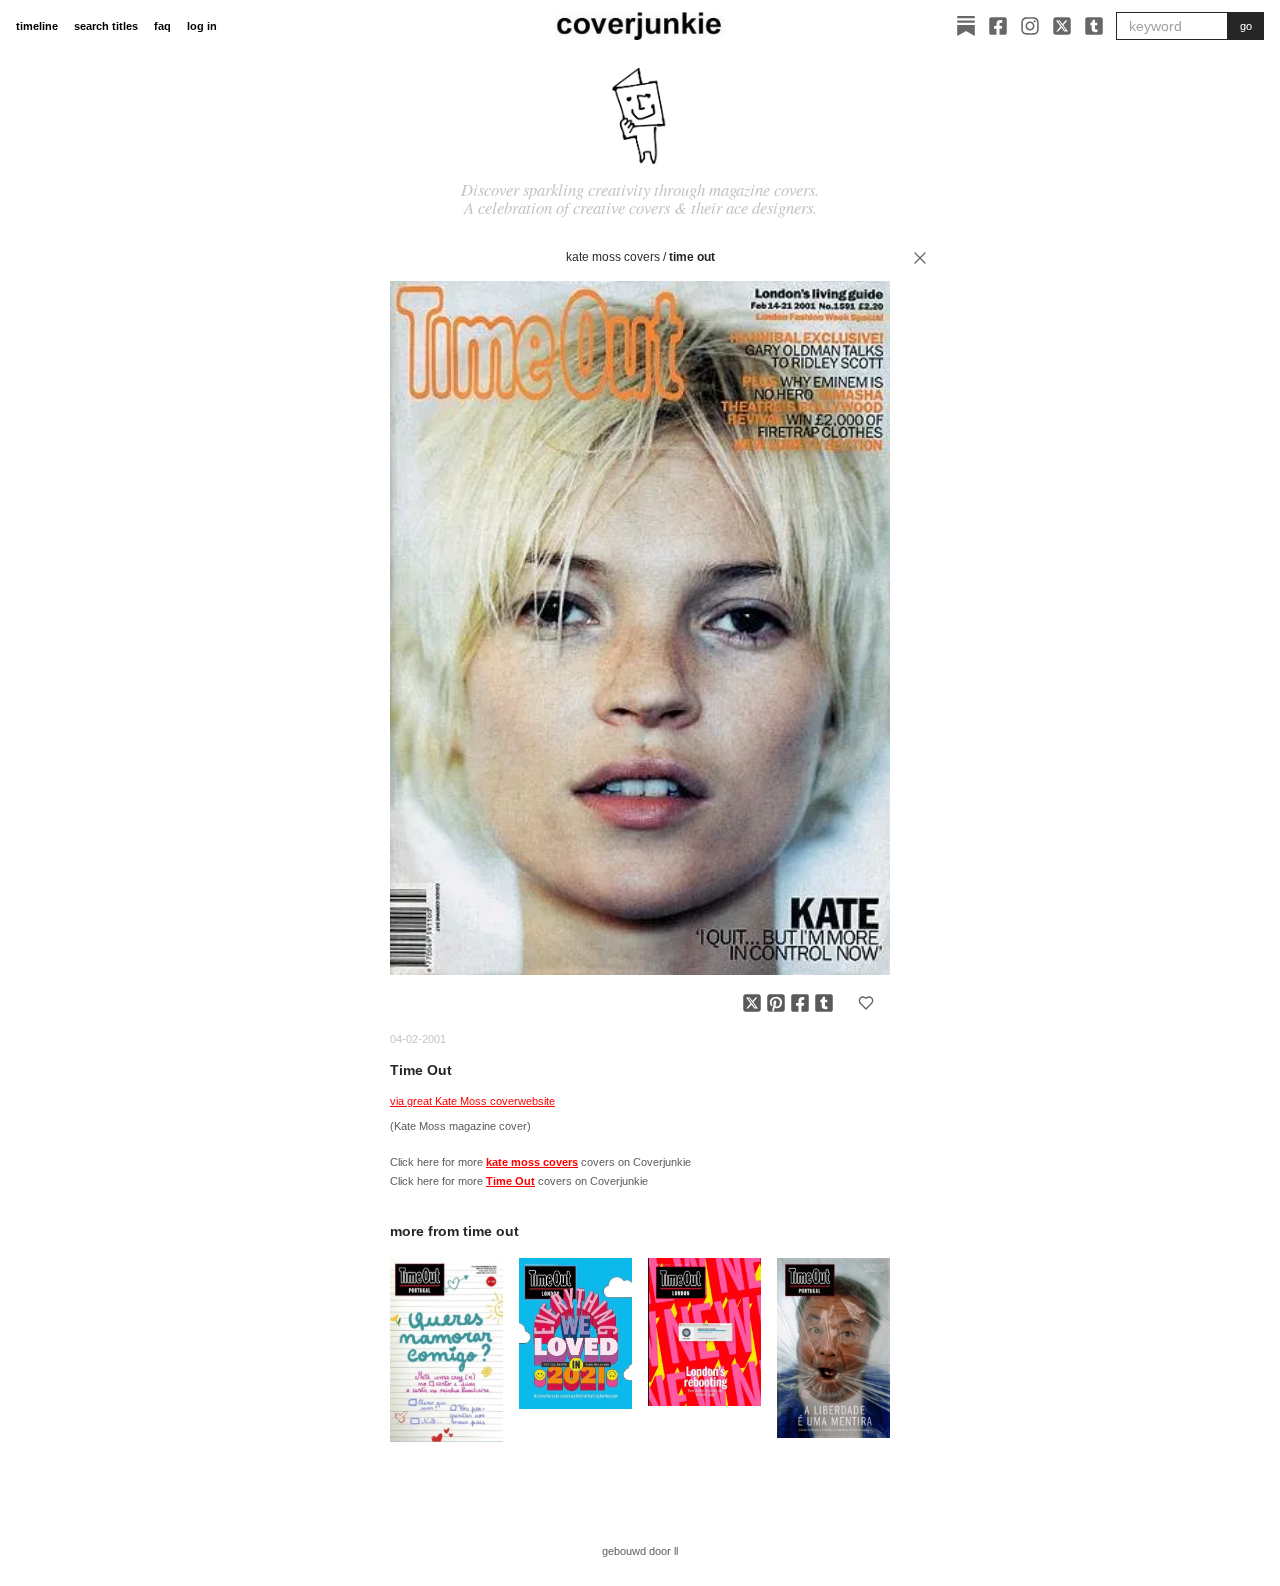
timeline (37, 26)
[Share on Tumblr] (824, 1003)
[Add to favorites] (866, 1003)
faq (162, 26)
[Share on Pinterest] (776, 1003)
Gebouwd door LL (640, 1551)
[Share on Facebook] (800, 1003)
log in (202, 26)
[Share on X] (752, 1003)
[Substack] (966, 26)
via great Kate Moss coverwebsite (472, 1101)
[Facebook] (998, 26)
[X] (1062, 26)
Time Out (692, 257)
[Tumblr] (1094, 26)
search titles (106, 26)
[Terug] (920, 258)
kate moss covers (613, 257)
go (1246, 26)
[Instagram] (1030, 26)
